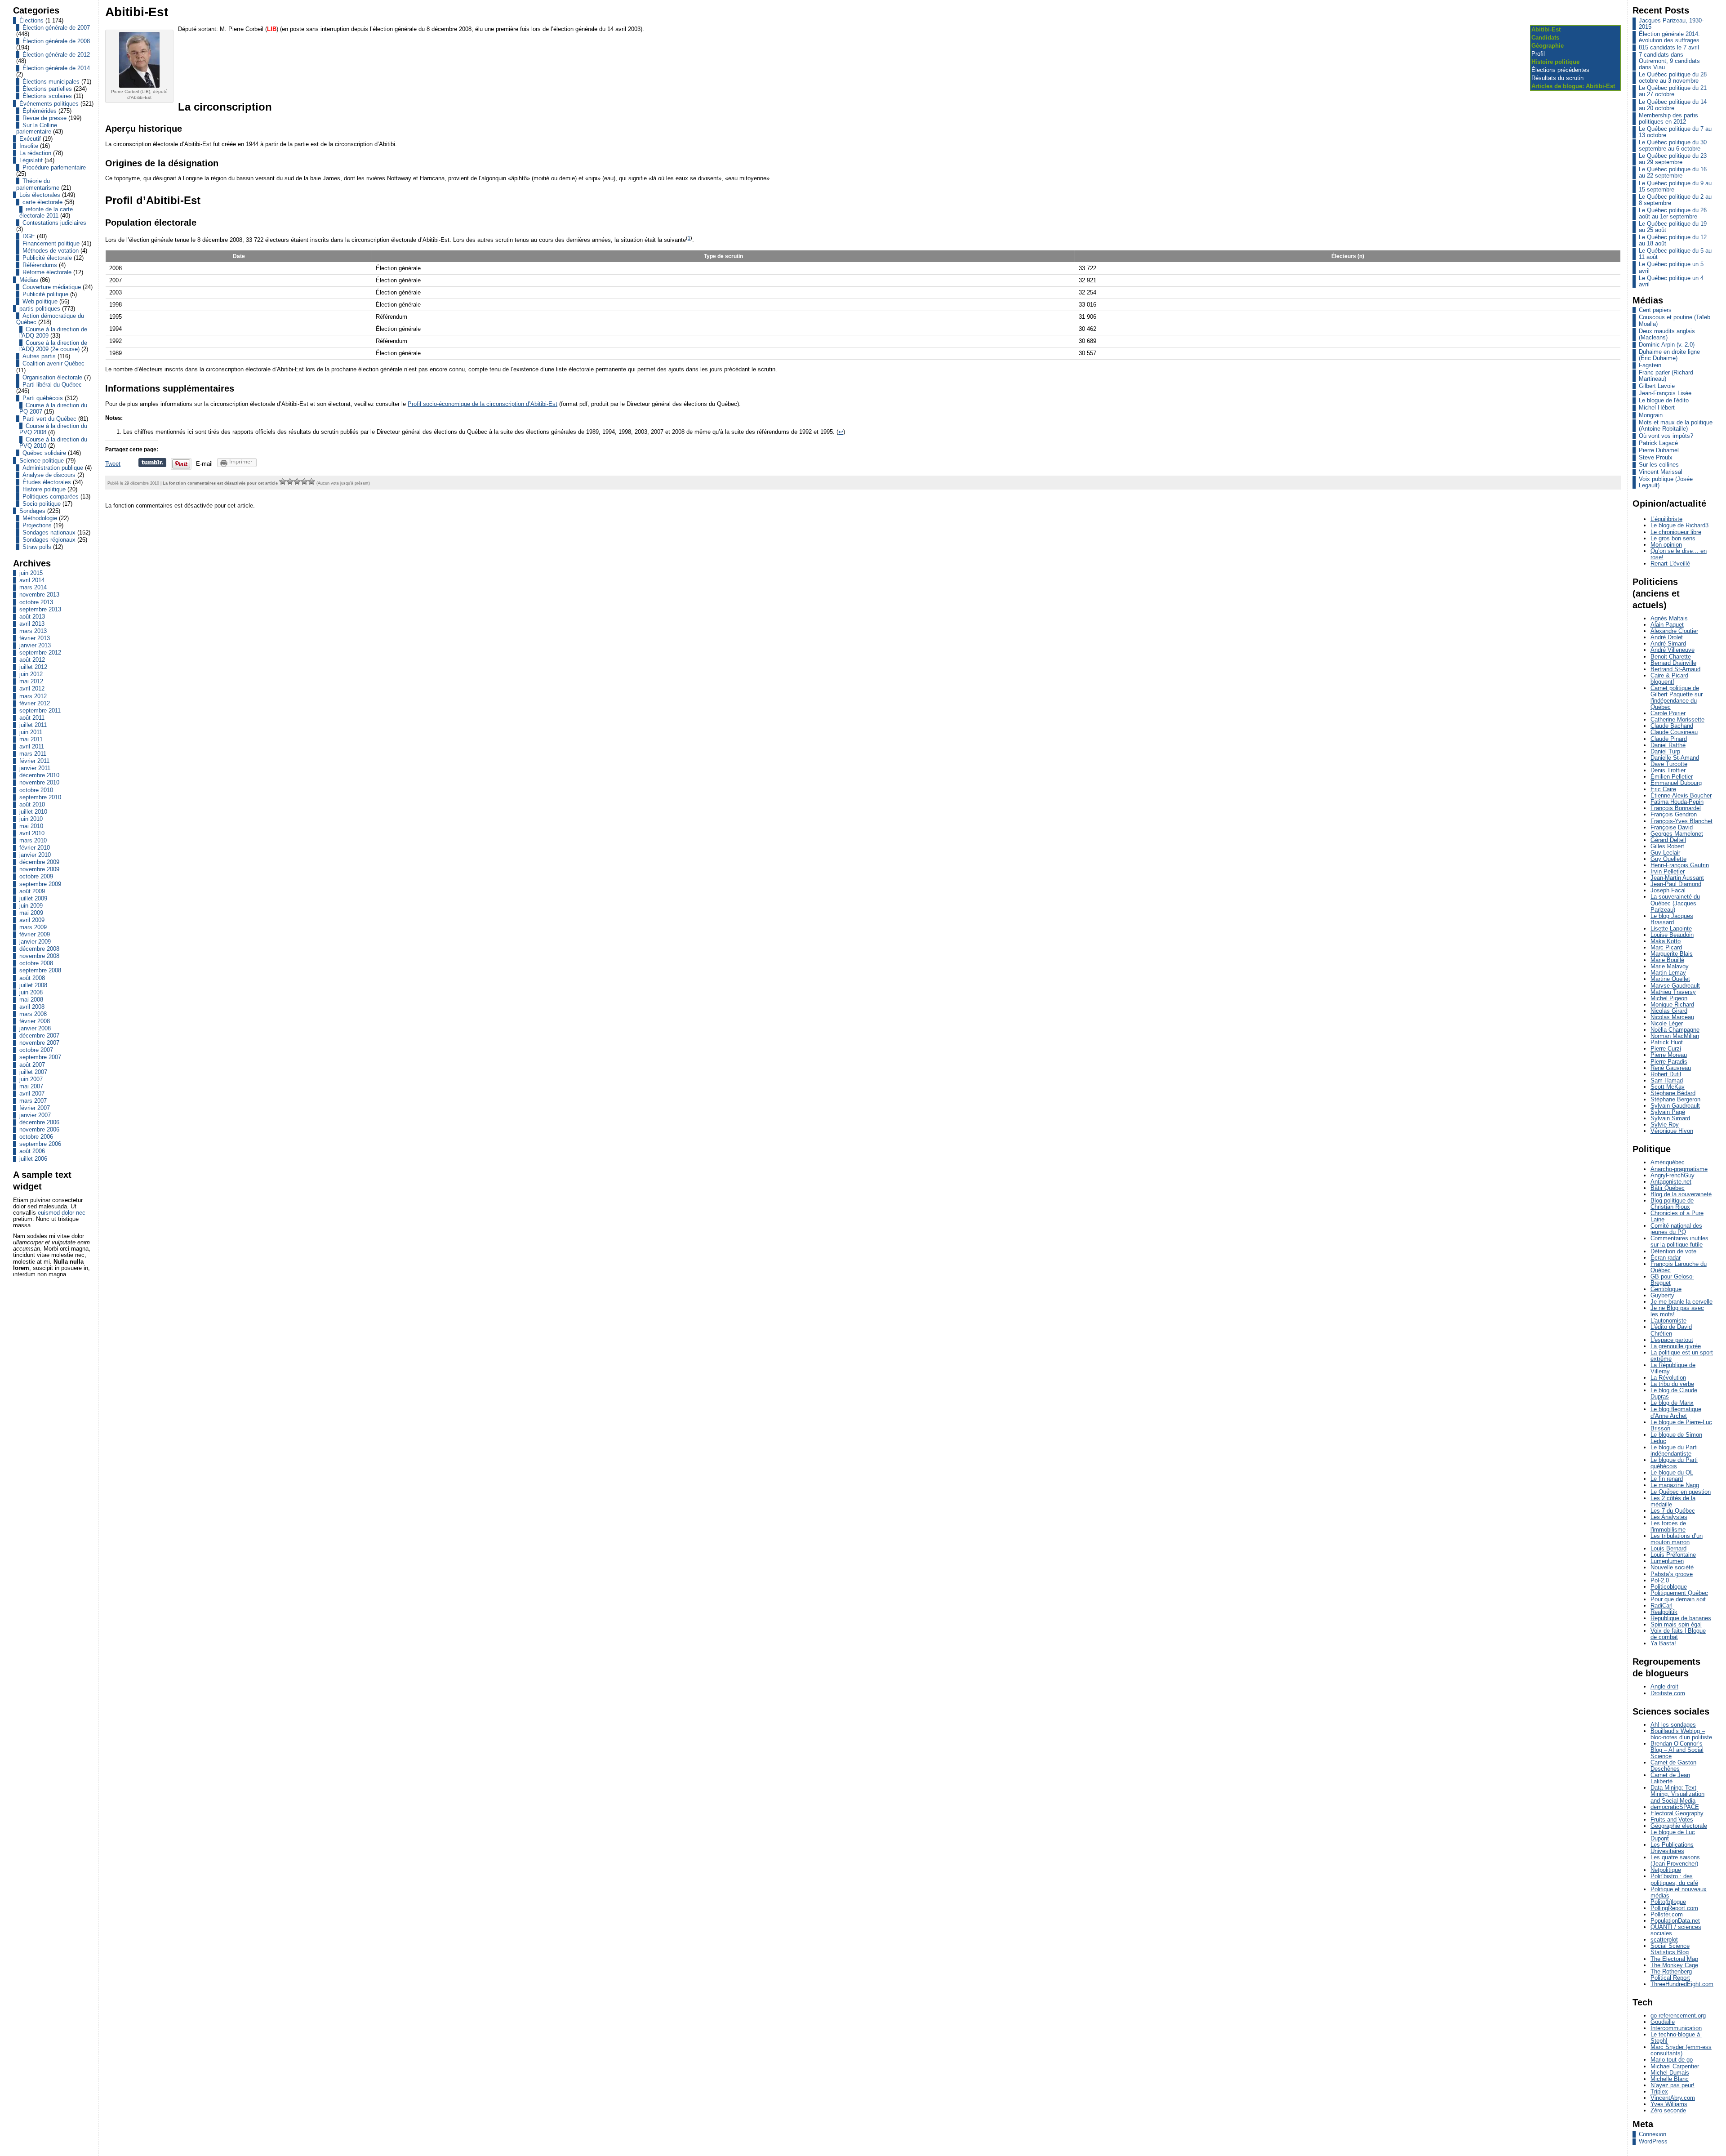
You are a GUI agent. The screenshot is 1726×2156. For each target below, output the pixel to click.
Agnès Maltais (1669, 618)
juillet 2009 (33, 898)
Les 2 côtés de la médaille (1673, 1501)
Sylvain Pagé (1668, 1112)
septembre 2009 (40, 884)
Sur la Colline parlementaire (37, 128)
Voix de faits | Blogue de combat (1678, 1634)
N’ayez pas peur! (1673, 2085)
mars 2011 (33, 754)
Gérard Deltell (1668, 840)
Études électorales (47, 482)
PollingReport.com (1674, 1908)
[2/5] (290, 481)
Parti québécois (43, 398)
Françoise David (1672, 827)
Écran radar (1666, 1258)
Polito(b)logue (1668, 1902)
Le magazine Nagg (1675, 1485)
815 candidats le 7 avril (1669, 47)
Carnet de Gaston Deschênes (1673, 1766)
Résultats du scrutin (1557, 78)
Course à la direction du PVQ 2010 (53, 443)
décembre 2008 (39, 949)
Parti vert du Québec (49, 419)
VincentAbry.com (1673, 2098)
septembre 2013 (40, 609)
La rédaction (35, 153)
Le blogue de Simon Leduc (1676, 1438)
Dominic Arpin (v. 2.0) (1667, 345)
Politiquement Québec (1679, 1593)
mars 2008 (33, 1014)
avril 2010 (32, 833)
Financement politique (51, 243)
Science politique (42, 461)
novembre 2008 (39, 956)
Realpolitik (1664, 1612)
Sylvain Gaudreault (1675, 1106)
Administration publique (53, 468)
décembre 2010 (39, 775)
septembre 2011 (40, 710)
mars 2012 (33, 696)
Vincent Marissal (1661, 472)
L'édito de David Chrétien (1671, 1330)
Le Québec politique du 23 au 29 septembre (1673, 159)
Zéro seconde (1668, 2110)
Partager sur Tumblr (152, 463)
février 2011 (34, 761)
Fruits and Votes (1672, 1820)
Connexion (1653, 2134)
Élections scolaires (47, 96)
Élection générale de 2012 (56, 55)
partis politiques (40, 309)
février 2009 (35, 934)
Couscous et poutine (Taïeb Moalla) (1675, 320)
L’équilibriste (1666, 519)
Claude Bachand (1672, 726)
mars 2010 (33, 840)
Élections (31, 20)
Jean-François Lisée (1665, 393)
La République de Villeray (1673, 1368)
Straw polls (37, 547)
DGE (29, 236)
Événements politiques (49, 104)
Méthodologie (40, 518)
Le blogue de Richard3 (1679, 525)
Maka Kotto (1666, 941)
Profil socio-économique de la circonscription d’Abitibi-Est (483, 404)
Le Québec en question (1681, 1492)
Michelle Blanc (1670, 2079)
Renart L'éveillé (1670, 563)
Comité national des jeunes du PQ (1676, 1229)
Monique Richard (1672, 1004)
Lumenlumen (1667, 1561)
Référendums (40, 265)
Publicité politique (45, 294)
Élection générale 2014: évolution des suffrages (1669, 37)
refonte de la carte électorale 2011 (46, 212)
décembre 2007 (39, 1036)
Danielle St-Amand (1675, 758)
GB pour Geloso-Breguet (1672, 1280)
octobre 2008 (36, 963)
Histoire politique (44, 489)
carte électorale (42, 202)
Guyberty (1662, 1295)
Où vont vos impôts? (1666, 436)
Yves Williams (1669, 2104)
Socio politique (42, 504)
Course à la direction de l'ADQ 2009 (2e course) (53, 346)
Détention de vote (1673, 1251)
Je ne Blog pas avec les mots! (1677, 1311)
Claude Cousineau (1674, 732)
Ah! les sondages (1673, 1725)
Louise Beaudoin (1672, 935)
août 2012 (32, 660)
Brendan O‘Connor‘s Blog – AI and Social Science (1677, 1750)
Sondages (32, 511)
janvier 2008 (35, 1028)
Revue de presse (44, 118)
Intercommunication (1676, 2028)
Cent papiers (1655, 310)
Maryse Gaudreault (1675, 986)
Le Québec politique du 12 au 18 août (1673, 240)
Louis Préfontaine (1673, 1555)
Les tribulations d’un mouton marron (1677, 1539)
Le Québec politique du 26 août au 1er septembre (1673, 213)
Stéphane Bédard (1673, 1093)
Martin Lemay (1668, 973)
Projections (37, 525)
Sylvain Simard (1670, 1118)
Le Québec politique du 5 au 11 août (1675, 254)
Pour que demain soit (1678, 1599)
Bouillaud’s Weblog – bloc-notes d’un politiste (1681, 1734)
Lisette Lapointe (1671, 929)
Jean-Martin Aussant (1677, 878)
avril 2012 (32, 688)
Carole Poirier (1668, 713)
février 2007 (35, 1108)
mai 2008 (31, 1000)
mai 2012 (31, 681)
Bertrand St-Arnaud (1675, 669)
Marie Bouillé (1667, 960)
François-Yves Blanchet (1682, 821)
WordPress (1653, 2141)
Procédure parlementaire (54, 167)
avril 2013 (32, 624)
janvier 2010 (35, 855)
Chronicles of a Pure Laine (1677, 1216)
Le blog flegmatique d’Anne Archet (1676, 1412)
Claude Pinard (1669, 739)
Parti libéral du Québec (52, 385)
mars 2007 (33, 1101)
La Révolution (1668, 1378)
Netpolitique (1666, 1870)
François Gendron (1674, 814)
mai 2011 (31, 739)
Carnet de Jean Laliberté (1670, 1778)
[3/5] (297, 481)
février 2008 (35, 1021)
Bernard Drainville (1673, 663)
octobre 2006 (36, 1137)
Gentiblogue (1666, 1289)
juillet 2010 (33, 812)
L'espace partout (1672, 1340)
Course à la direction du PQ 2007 (53, 408)
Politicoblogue (1669, 1587)
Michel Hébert (1657, 408)
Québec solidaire (44, 453)
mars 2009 (33, 927)
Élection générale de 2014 (56, 68)
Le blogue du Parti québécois (1674, 1463)
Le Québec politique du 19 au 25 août (1673, 227)
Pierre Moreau (1669, 1055)
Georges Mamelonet (1677, 834)
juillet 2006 (33, 1159)
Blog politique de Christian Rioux (1672, 1204)
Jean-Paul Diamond (1676, 884)
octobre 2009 (36, 876)
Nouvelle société (1672, 1567)
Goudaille (1663, 2022)
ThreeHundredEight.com (1682, 1984)
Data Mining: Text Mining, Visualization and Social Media (1677, 1794)
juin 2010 (31, 819)
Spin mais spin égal (1676, 1624)
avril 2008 (32, 1007)
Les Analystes (1669, 1517)
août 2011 (32, 718)
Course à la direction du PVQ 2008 (53, 429)
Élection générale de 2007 (56, 28)
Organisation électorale (52, 377)
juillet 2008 (33, 985)
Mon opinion (1666, 545)
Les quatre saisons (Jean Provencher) (1675, 1860)
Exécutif (30, 139)
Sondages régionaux (49, 540)
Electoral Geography (1677, 1813)
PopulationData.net (1675, 1921)
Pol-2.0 (1660, 1580)
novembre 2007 (39, 1043)
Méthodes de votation (51, 251)
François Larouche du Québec (1679, 1267)
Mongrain (1651, 415)
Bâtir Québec (1668, 1188)
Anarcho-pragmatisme (1679, 1169)
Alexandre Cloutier (1674, 631)
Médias (29, 280)
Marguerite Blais (1672, 954)
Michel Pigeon (1669, 998)
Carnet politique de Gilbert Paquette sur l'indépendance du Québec (1677, 697)
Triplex (1659, 2091)
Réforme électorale (47, 272)
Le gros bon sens (1673, 538)
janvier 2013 (35, 645)
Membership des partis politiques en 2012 (1668, 118)
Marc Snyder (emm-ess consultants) (1681, 2050)
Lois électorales (40, 195)
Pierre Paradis (1669, 1062)
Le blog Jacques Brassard (1672, 919)
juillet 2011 (33, 725)
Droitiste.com (1668, 1693)
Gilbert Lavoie (1657, 386)
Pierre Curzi (1666, 1049)
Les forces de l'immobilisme (1668, 1526)
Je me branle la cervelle (1682, 1302)
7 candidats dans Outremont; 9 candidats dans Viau (1669, 61)
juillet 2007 (33, 1072)
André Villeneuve (1673, 650)
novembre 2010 (39, 782)
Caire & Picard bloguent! (1669, 679)
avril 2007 (32, 1094)
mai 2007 (31, 1086)
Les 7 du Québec (1673, 1511)
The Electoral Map (1674, 1959)
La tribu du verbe (1672, 1384)
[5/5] (311, 481)
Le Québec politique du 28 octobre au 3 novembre (1673, 78)
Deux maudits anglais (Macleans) (1667, 334)
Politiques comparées (51, 497)
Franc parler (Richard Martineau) (1666, 376)
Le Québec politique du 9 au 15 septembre (1675, 186)
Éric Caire (1663, 789)
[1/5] (283, 481)
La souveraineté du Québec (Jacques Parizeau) (1675, 903)
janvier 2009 (35, 942)
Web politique (40, 301)
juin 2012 (31, 674)
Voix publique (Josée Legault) (1666, 482)
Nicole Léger (1667, 1023)
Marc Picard (1666, 947)
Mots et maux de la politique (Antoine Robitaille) (1676, 425)
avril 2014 (32, 580)
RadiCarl (1661, 1606)
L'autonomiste (1668, 1321)
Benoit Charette (1671, 657)
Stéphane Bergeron (1675, 1099)
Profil (1538, 54)
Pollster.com (1667, 1914)
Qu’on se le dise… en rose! (1679, 554)
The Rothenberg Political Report (1671, 1975)
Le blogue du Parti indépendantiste (1674, 1450)
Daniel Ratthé (1668, 745)
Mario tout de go (1672, 2060)
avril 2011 (32, 746)
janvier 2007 (35, 1115)
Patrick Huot (1667, 1042)
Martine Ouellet (1670, 979)
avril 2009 (32, 920)
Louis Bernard (1668, 1548)
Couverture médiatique (52, 287)
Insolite (29, 146)
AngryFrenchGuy (1673, 1175)
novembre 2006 (39, 1129)
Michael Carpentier (1675, 2066)
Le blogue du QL (1672, 1472)
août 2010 (32, 804)
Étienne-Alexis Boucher (1681, 795)
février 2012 (35, 703)
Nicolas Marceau (1672, 1017)
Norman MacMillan (1675, 1036)
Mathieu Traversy (1673, 992)
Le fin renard (1667, 1479)
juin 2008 (31, 992)
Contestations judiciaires (54, 223)
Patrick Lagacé (1658, 443)
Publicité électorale (47, 258)
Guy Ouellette (1668, 859)
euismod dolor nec (62, 1213)
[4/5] (304, 481)
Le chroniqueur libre (1676, 532)
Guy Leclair (1665, 853)
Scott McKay (1668, 1087)
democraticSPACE (1675, 1807)
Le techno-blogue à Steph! (1676, 2038)
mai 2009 (31, 913)
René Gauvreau (1671, 1068)
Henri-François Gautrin (1680, 865)
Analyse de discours (49, 475)
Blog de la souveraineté (1681, 1194)
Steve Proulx (1656, 457)
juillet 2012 (33, 667)
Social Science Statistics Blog (1670, 1949)
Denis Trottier (1668, 770)
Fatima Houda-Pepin (1677, 802)
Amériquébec (1668, 1162)
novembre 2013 (39, 595)
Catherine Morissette (1677, 719)
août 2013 (32, 617)
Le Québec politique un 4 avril (1671, 281)
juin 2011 (31, 732)
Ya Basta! (1663, 1643)
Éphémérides (40, 111)
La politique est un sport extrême (1682, 1356)
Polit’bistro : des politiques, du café (1674, 1879)
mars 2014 (33, 587)
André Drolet (1667, 637)
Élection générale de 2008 (56, 41)
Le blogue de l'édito (1664, 400)
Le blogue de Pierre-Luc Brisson (1681, 1425)
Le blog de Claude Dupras (1674, 1393)
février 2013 (35, 638)
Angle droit (1664, 1686)
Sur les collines (1659, 465)
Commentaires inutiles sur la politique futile (1679, 1241)
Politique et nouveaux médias (1679, 1892)
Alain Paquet (1667, 625)
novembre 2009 (39, 869)
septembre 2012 (40, 653)
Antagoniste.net (1671, 1182)
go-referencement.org (1678, 2016)
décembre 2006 (39, 1122)
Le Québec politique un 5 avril (1671, 267)
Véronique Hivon (1672, 1131)
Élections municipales (51, 82)
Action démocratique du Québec (50, 319)
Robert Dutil (1666, 1074)
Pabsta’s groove (1672, 1574)
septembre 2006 (40, 1144)
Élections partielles (47, 89)
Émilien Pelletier (1672, 777)
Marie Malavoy (1670, 966)
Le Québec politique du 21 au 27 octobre (1673, 91)
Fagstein (1650, 365)
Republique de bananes (1681, 1618)
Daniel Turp (1665, 751)
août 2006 (32, 1151)
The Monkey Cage (1674, 1965)
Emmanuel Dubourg (1676, 783)
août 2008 (32, 978)
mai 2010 (31, 826)
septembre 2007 (40, 1057)
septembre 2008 (40, 970)
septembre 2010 (40, 797)
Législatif (31, 160)
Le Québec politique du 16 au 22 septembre (1673, 172)
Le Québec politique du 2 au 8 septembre (1675, 200)
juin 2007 (31, 1079)
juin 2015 (31, 573)
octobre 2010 (36, 790)
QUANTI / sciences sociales (1676, 1930)
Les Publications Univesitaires (1672, 1848)
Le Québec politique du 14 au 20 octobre (1673, 105)
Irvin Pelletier (1668, 871)
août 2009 (32, 891)
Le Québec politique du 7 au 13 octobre (1675, 132)
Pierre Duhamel (1659, 450)
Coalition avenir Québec (53, 363)
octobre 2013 (36, 602)
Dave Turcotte (1669, 764)
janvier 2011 (35, 768)
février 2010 (35, 848)
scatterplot (1664, 1940)
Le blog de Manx (1672, 1403)
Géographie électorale (1679, 1826)
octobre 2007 (36, 1050)
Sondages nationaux (49, 532)
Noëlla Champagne (1675, 1030)
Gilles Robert (1667, 846)
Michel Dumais (1670, 2073)
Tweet (113, 464)
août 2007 (32, 1065)
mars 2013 (33, 631)
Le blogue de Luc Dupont (1673, 1835)
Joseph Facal (1668, 890)
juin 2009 (31, 906)
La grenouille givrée (1676, 1346)
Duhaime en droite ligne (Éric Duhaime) (1669, 355)
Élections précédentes (1560, 70)
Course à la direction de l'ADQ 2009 (53, 332)
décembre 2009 (39, 862)
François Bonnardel (1676, 808)
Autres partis (39, 356)
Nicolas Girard (1669, 1011)
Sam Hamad (1667, 1080)
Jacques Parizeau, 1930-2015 (1671, 24)
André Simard (1668, 644)
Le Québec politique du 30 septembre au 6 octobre (1673, 145)
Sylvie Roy (1665, 1125)
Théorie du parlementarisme (38, 184)
